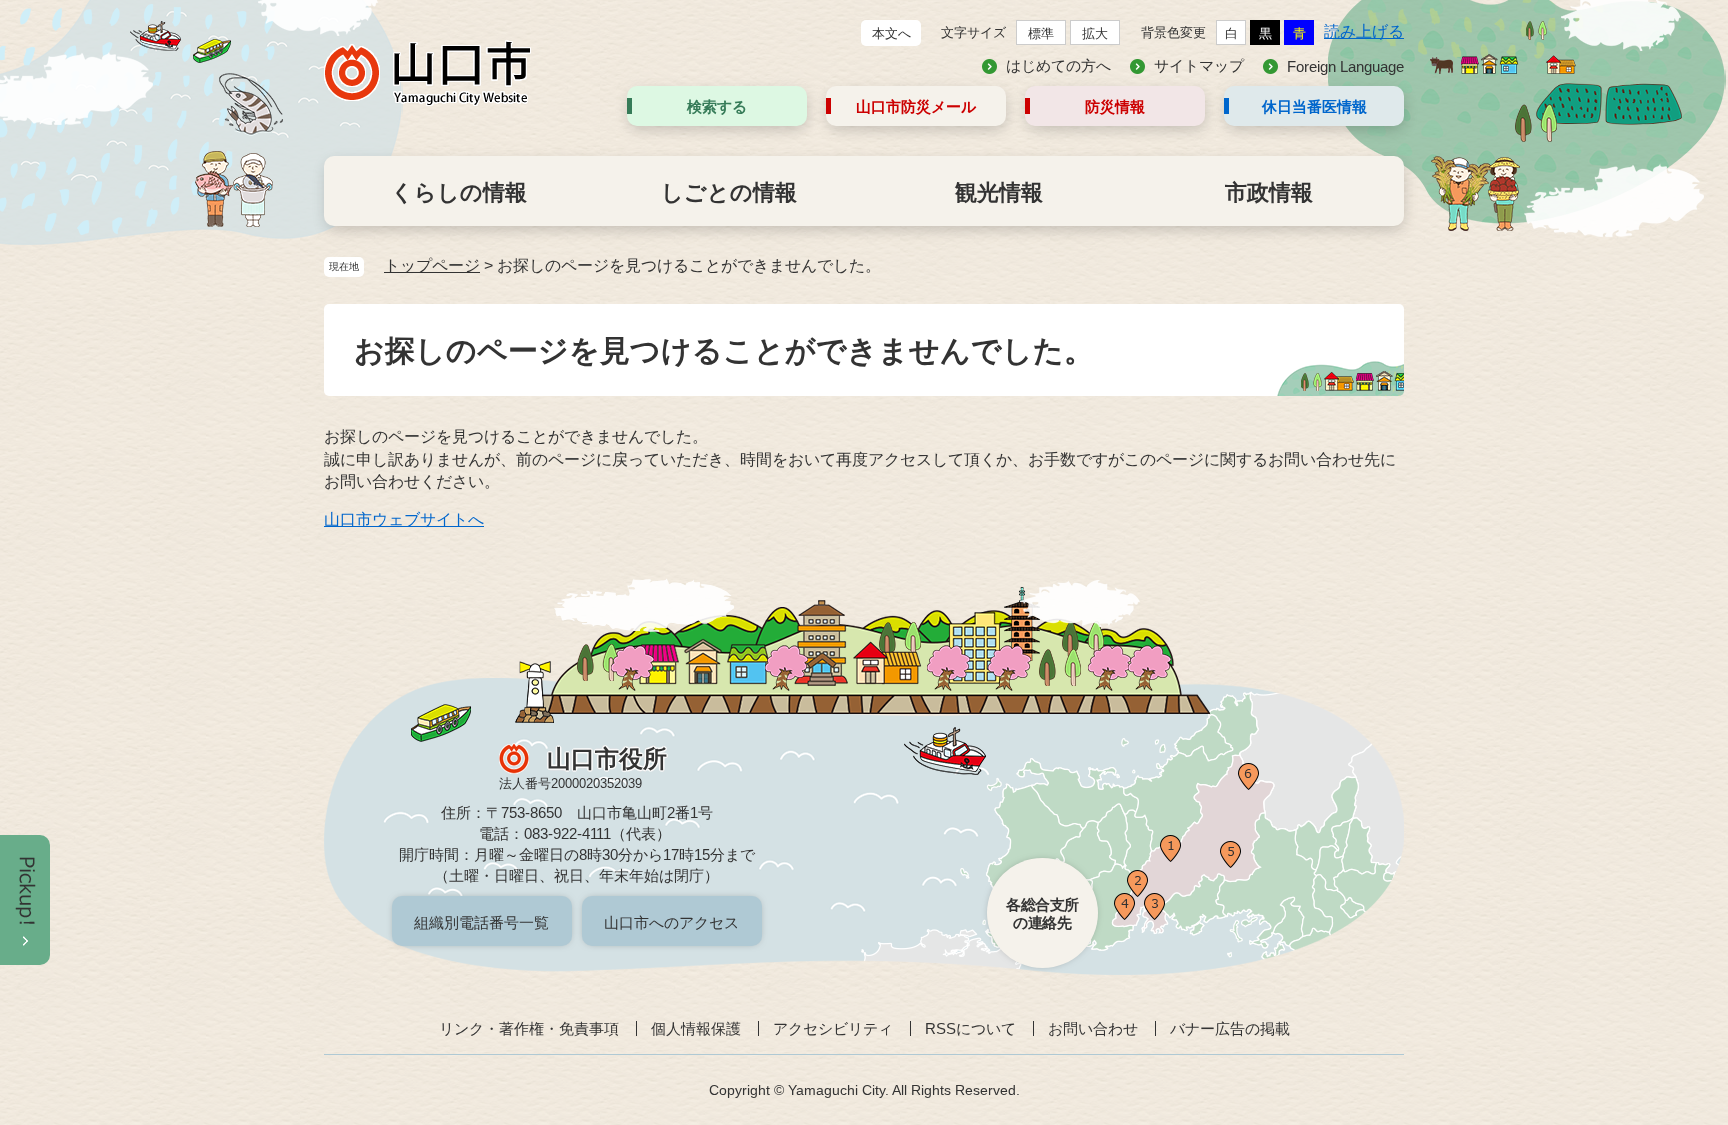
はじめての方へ (1058, 65)
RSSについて (970, 1028)
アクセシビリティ (833, 1028)
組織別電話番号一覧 (481, 922)
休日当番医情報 (1314, 106)
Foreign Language (1345, 66)
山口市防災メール (916, 106)
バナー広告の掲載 (1230, 1028)
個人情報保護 (696, 1028)
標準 (1041, 33)
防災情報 (1115, 106)
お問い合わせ (1093, 1028)
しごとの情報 (729, 192)
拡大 (1095, 33)
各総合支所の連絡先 (1042, 913)
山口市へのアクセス (671, 922)
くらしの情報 (459, 192)
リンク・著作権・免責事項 (529, 1028)
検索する (717, 106)
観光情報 (999, 192)
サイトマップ (1199, 65)
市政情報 (1269, 192)
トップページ (432, 265)
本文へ (891, 33)
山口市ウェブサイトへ (404, 519)
